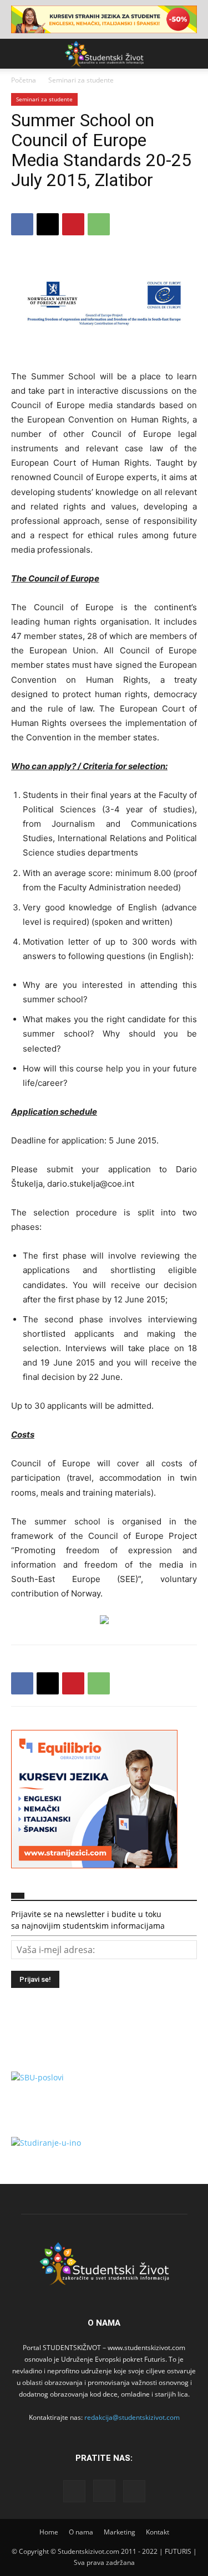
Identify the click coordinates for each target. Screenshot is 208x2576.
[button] (19, 54)
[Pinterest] (73, 224)
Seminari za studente (81, 80)
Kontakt (158, 2532)
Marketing (120, 2532)
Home (49, 2532)
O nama (81, 2532)
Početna (24, 80)
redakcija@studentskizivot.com (132, 2417)
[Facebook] (22, 224)
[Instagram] (104, 2491)
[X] (48, 224)
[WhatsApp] (99, 224)
